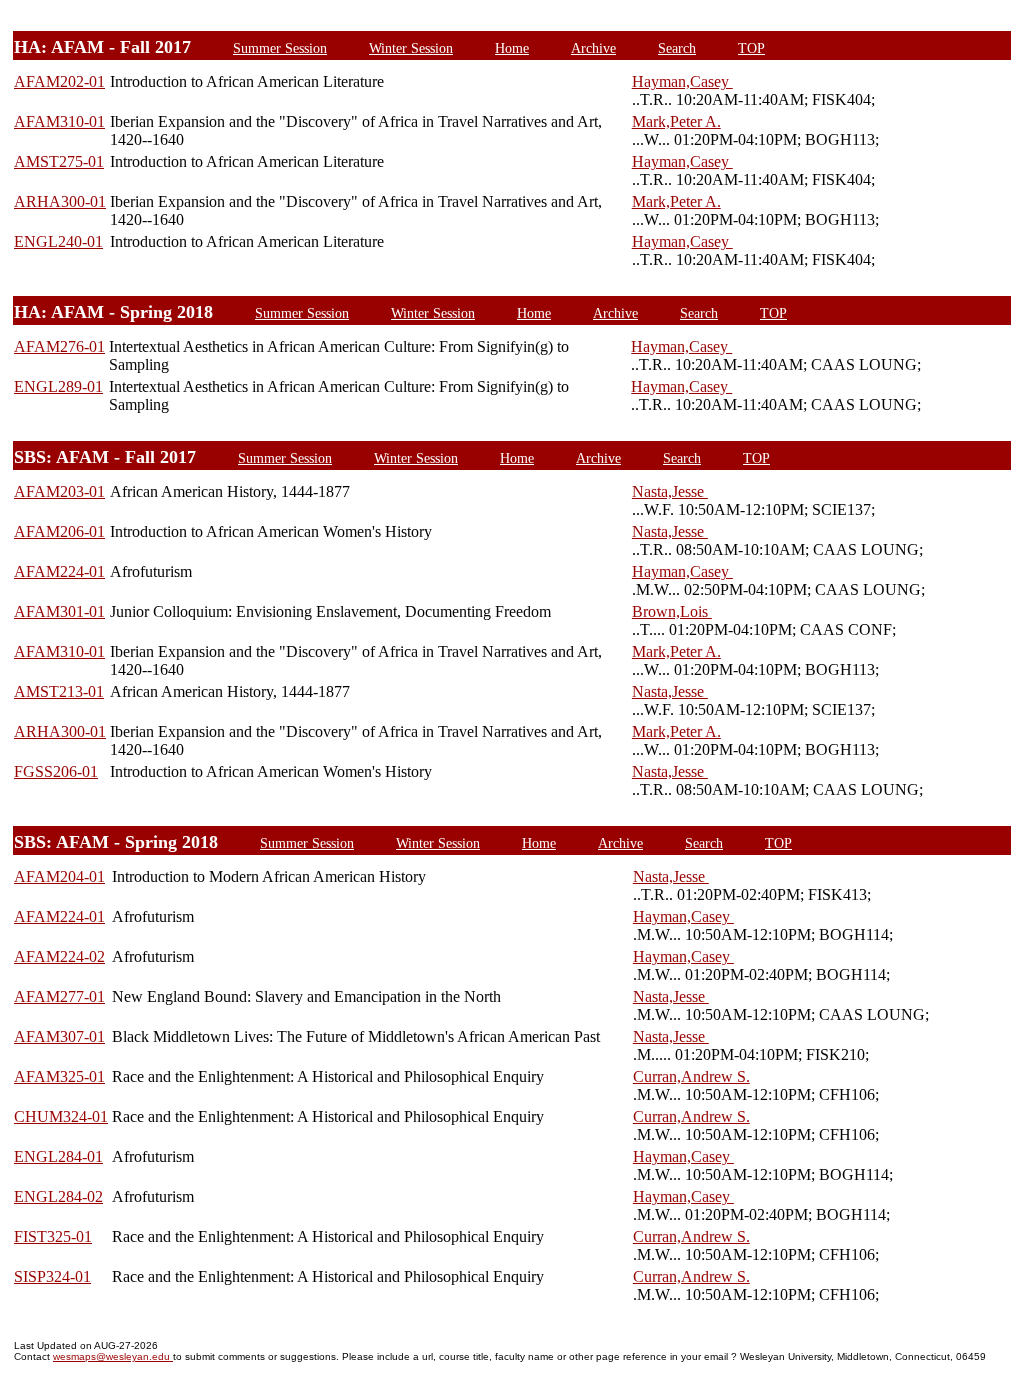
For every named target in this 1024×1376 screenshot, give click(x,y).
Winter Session (411, 48)
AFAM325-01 (59, 1076)
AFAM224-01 (59, 571)
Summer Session (280, 48)
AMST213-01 (59, 691)
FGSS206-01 (56, 771)
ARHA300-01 (60, 201)
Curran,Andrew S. (691, 1076)
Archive (593, 48)
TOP (751, 48)
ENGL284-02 (58, 1196)
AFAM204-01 (59, 876)
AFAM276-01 (59, 346)
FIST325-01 (53, 1236)
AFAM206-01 (59, 531)
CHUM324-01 (61, 1116)
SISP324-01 (52, 1276)
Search (677, 48)
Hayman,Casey (682, 81)
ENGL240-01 (58, 241)
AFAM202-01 (59, 81)
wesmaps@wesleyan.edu (113, 1356)
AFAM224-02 (59, 956)
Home (512, 48)
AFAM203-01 (59, 491)
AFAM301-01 (59, 611)
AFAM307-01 (59, 1036)
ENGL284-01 (58, 1156)
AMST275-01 (59, 161)
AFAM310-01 (59, 121)
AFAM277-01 (59, 996)
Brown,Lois (672, 611)
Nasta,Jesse (670, 491)
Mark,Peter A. (676, 121)
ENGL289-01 (58, 386)
